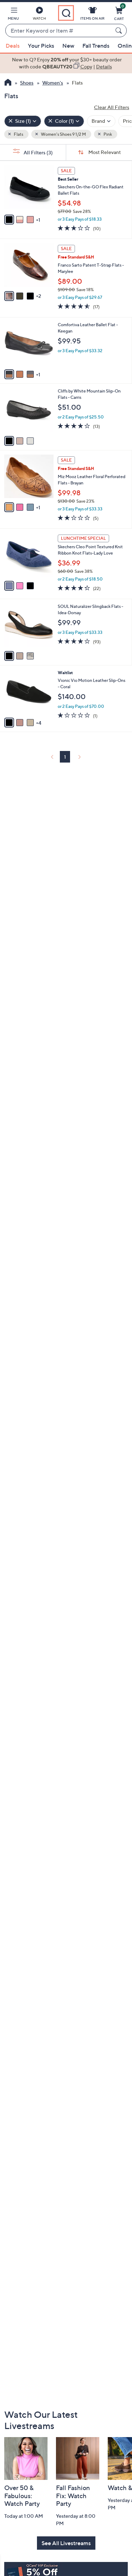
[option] (66, 63)
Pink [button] (107, 134)
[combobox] (59, 31)
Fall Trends (96, 46)
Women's (53, 83)
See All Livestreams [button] (66, 2543)
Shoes (27, 83)
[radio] (9, 220)
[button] (13, 15)
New (68, 46)
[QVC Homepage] (8, 83)
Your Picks (41, 46)
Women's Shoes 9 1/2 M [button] (63, 134)
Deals (13, 46)
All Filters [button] (38, 152)
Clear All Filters (112, 107)
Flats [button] (18, 134)
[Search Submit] (120, 31)
